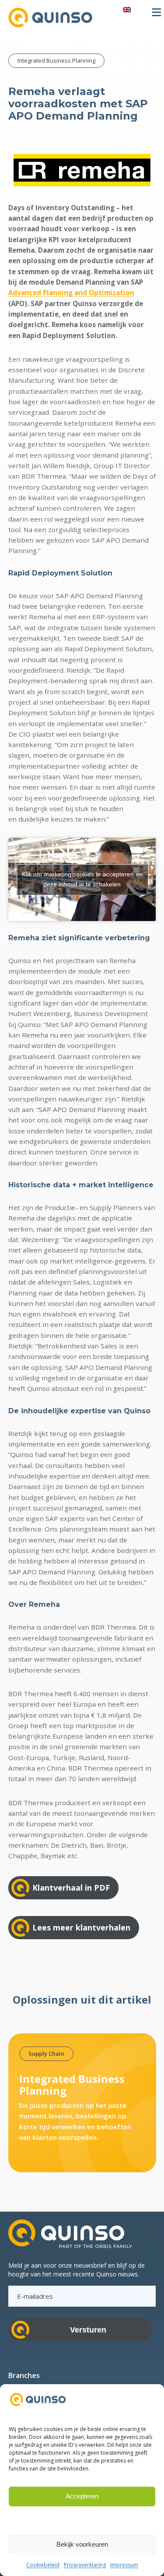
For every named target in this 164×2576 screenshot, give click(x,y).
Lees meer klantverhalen (81, 1927)
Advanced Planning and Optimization (71, 293)
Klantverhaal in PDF (71, 1888)
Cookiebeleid (43, 2565)
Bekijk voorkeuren (82, 2544)
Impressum (124, 2565)
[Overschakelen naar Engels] (127, 9)
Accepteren (82, 2496)
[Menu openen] (157, 12)
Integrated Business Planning (56, 60)
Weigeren (82, 2520)
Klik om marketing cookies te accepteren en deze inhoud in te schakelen (82, 879)
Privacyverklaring (85, 2565)
